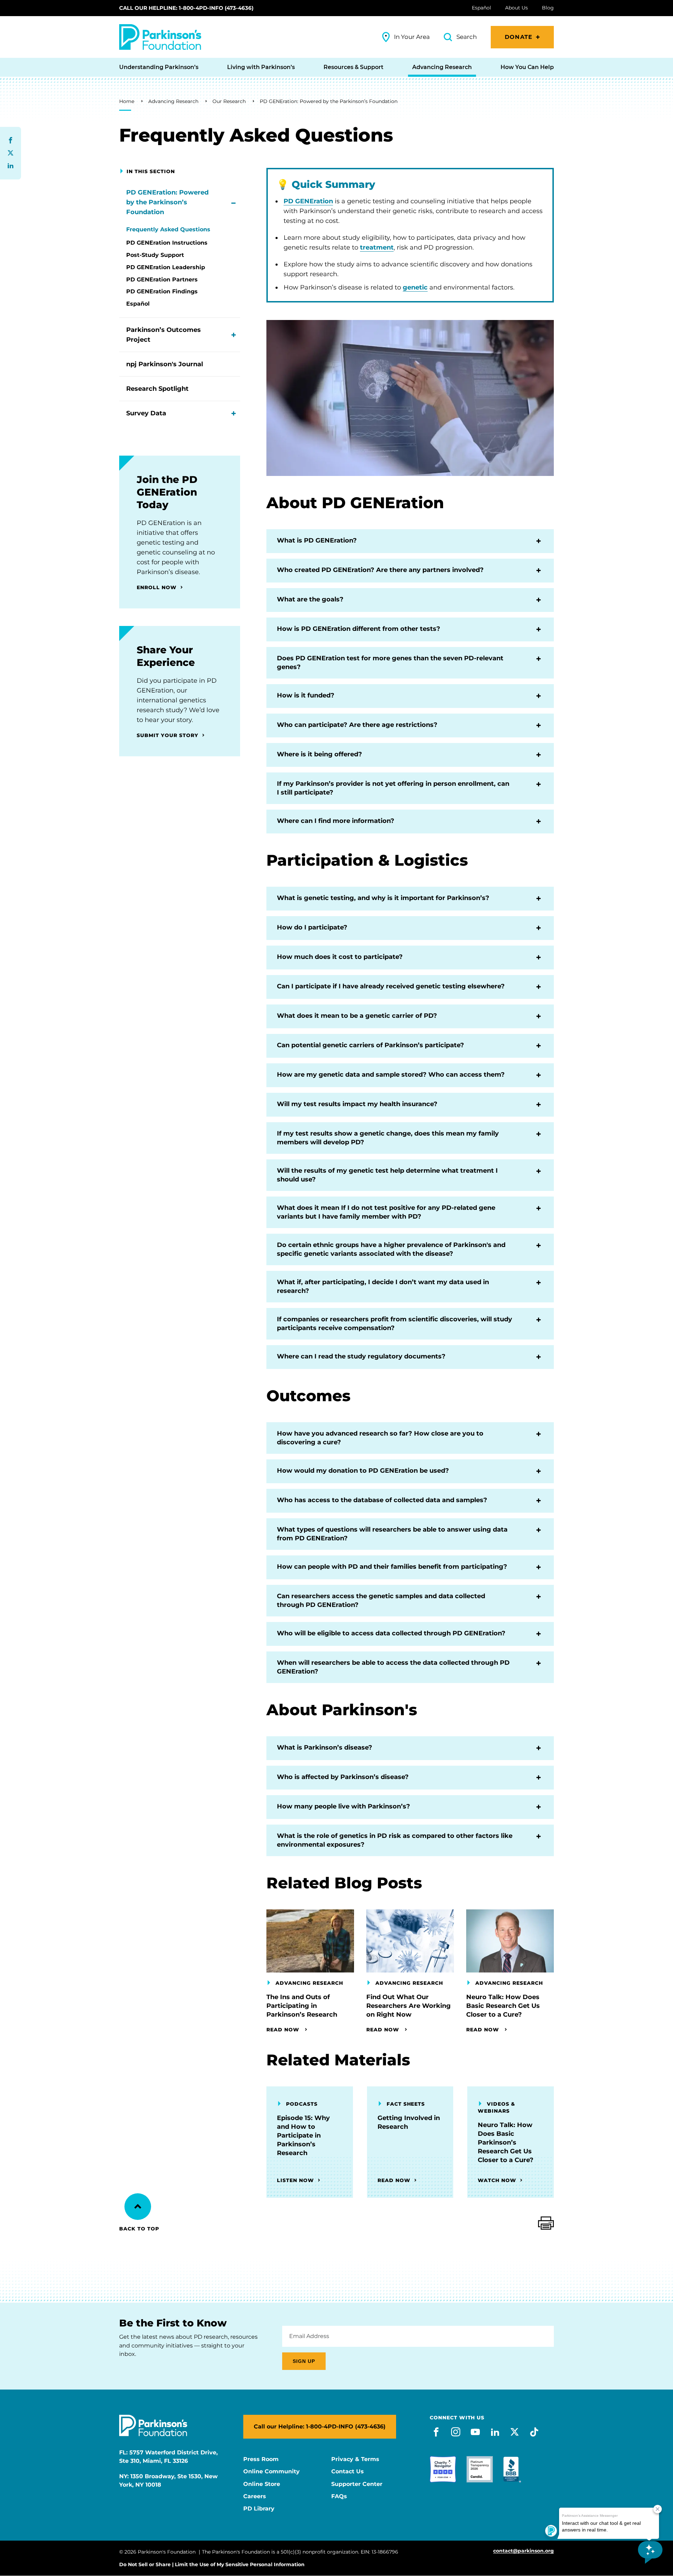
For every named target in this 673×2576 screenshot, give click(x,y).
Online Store (262, 2484)
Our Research (229, 101)
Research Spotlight (157, 389)
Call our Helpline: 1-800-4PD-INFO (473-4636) (186, 8)
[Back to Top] (138, 2207)
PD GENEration (308, 201)
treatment (377, 247)
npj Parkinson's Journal (165, 364)
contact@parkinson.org (524, 2551)
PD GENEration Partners (162, 280)
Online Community (271, 2472)
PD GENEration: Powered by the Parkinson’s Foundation (329, 101)
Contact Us (348, 2472)
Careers (255, 2496)
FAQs (339, 2496)
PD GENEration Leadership (166, 267)
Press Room (261, 2459)
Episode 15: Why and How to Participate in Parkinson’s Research (303, 2135)
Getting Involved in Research (409, 2122)
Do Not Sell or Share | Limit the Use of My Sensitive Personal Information (212, 2564)
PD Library (259, 2509)
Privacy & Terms (355, 2459)
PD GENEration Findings (162, 291)
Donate (519, 37)
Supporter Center (357, 2484)
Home (127, 101)
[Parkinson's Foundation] (160, 37)
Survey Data (146, 413)
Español (138, 304)
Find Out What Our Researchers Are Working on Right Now (409, 2006)
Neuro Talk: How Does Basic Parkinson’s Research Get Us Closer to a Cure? (506, 2142)
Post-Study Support (155, 255)
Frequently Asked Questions (168, 229)
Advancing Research (173, 101)
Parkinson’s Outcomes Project (164, 335)
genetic (415, 287)
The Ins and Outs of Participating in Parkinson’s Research (302, 2006)
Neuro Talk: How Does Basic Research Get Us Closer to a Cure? (503, 2006)
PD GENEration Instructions (167, 243)
